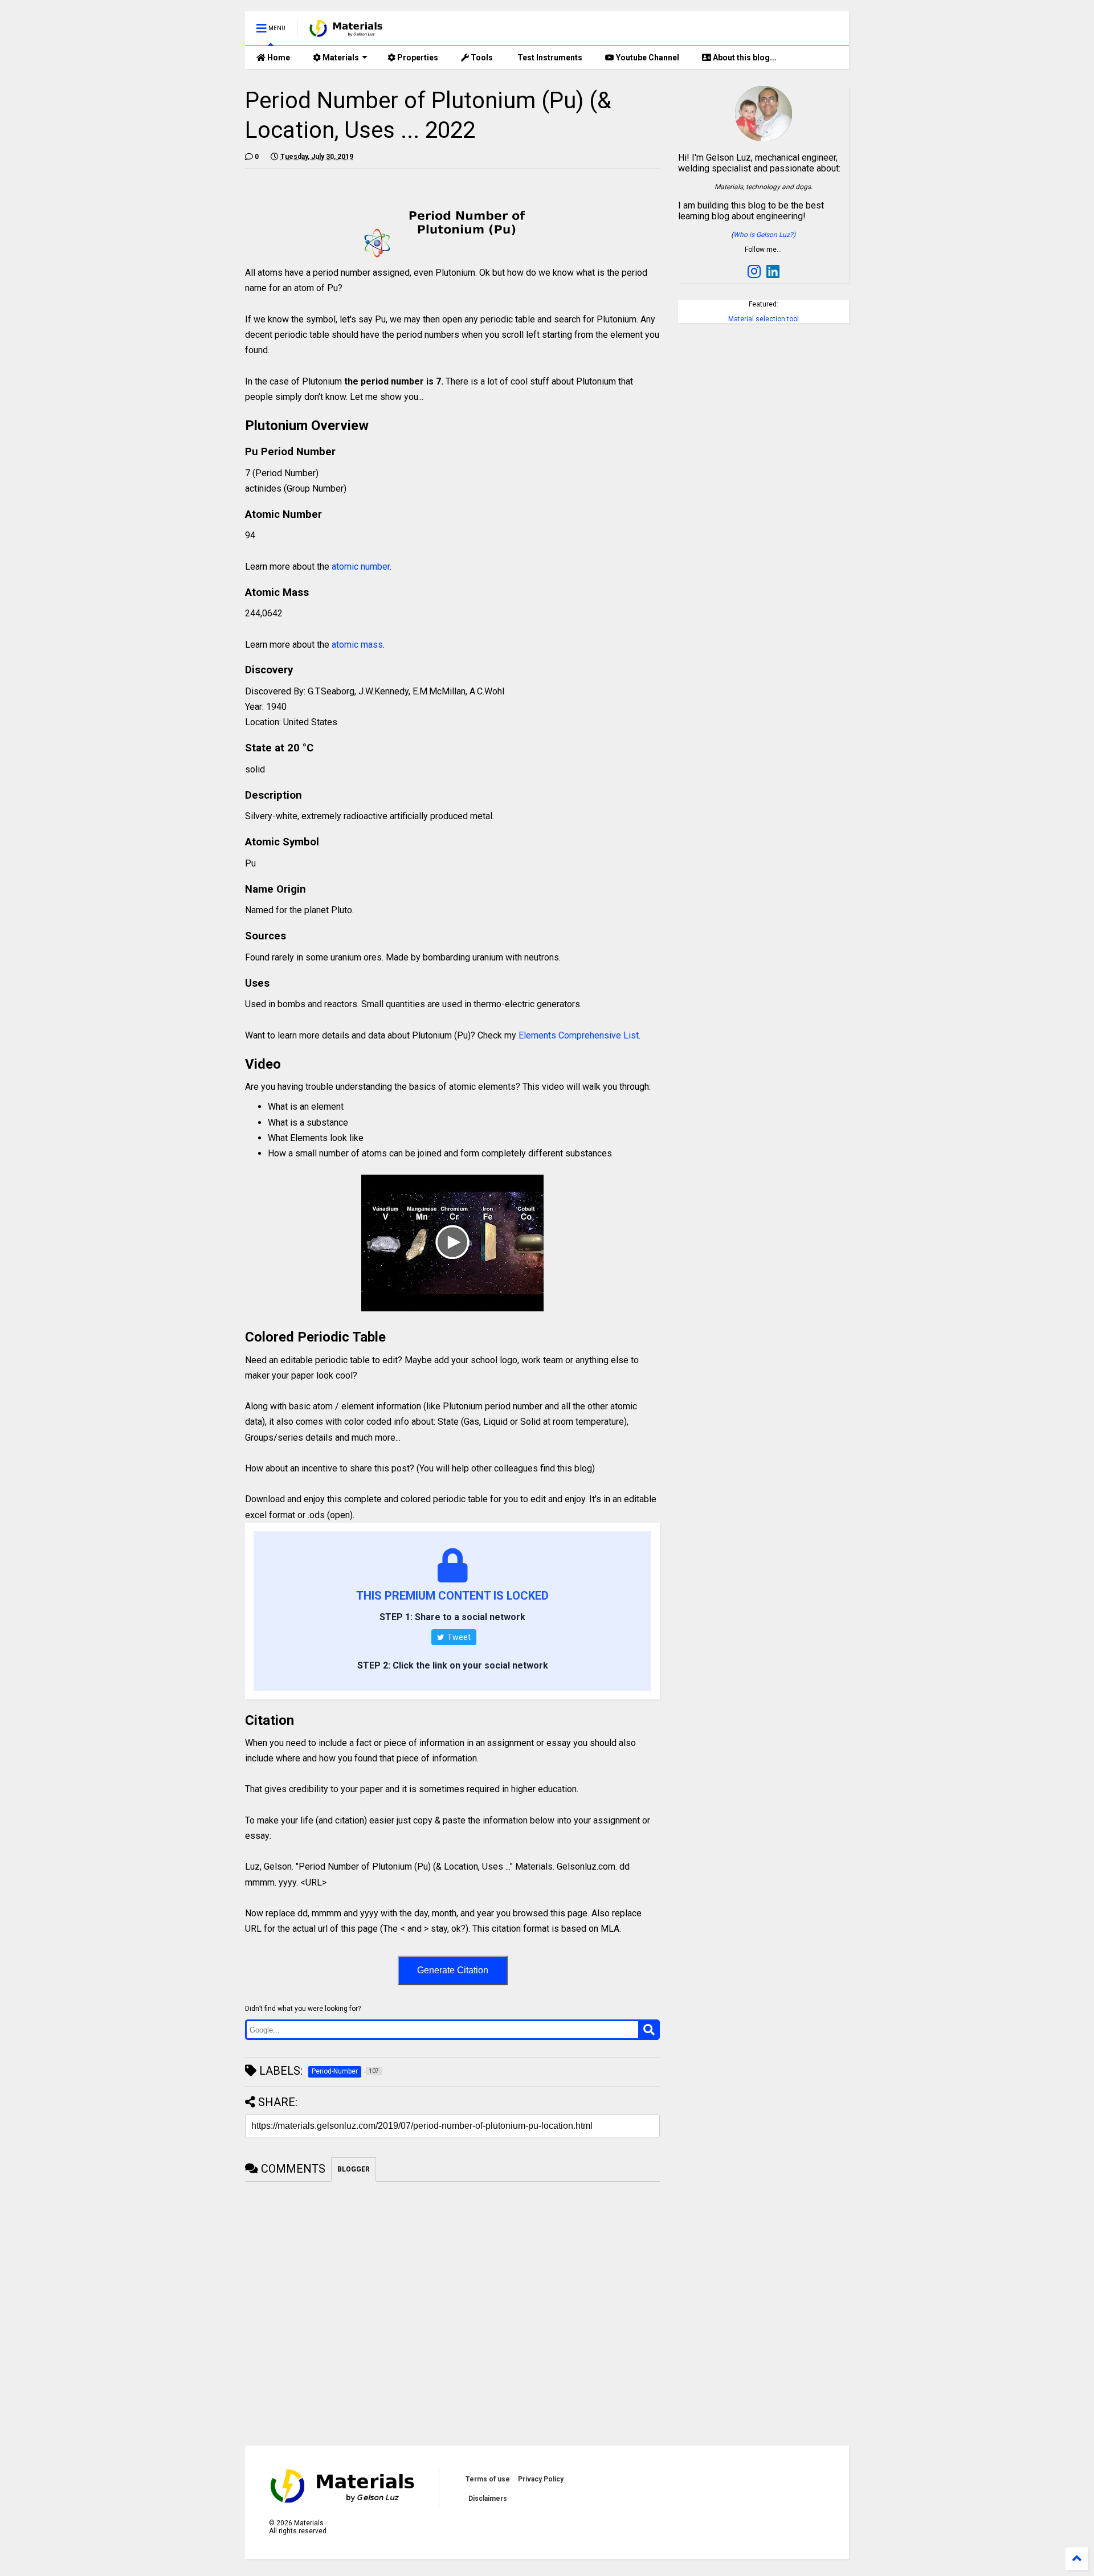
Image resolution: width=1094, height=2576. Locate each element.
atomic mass (357, 645)
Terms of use (488, 2479)
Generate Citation (453, 1970)
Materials (340, 58)
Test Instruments (549, 58)
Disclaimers (488, 2499)
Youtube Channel (647, 58)
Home (278, 58)
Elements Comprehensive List (579, 1035)
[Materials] (346, 32)
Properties (417, 58)
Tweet (458, 1637)
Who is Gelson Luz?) (764, 235)
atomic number (361, 567)
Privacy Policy (541, 2479)
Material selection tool (764, 319)
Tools (481, 58)
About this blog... (744, 58)
